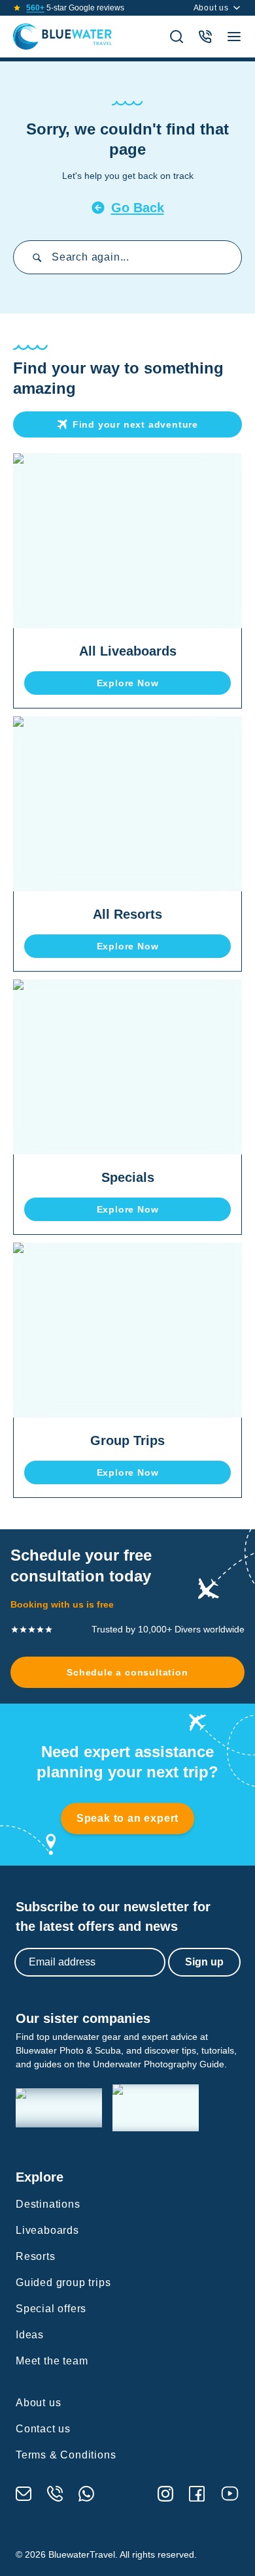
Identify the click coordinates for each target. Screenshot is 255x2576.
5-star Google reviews (75, 8)
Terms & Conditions (66, 2455)
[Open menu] (234, 37)
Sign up (204, 1962)
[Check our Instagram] (165, 2494)
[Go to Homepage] (62, 37)
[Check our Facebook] (197, 2494)
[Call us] (55, 2494)
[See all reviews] (17, 8)
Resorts (36, 2256)
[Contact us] (205, 37)
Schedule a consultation (127, 1672)
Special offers (51, 2309)
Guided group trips (63, 2282)
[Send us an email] (24, 2494)
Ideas (30, 2335)
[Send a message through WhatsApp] (86, 2494)
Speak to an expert (127, 1818)
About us (211, 8)
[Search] (177, 37)
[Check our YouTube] (230, 2493)
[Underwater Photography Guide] (156, 2108)
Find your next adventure (135, 424)
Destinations (48, 2204)
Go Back (138, 208)
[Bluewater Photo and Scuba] (59, 2108)
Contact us (43, 2429)
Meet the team (52, 2361)
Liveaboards (47, 2230)
